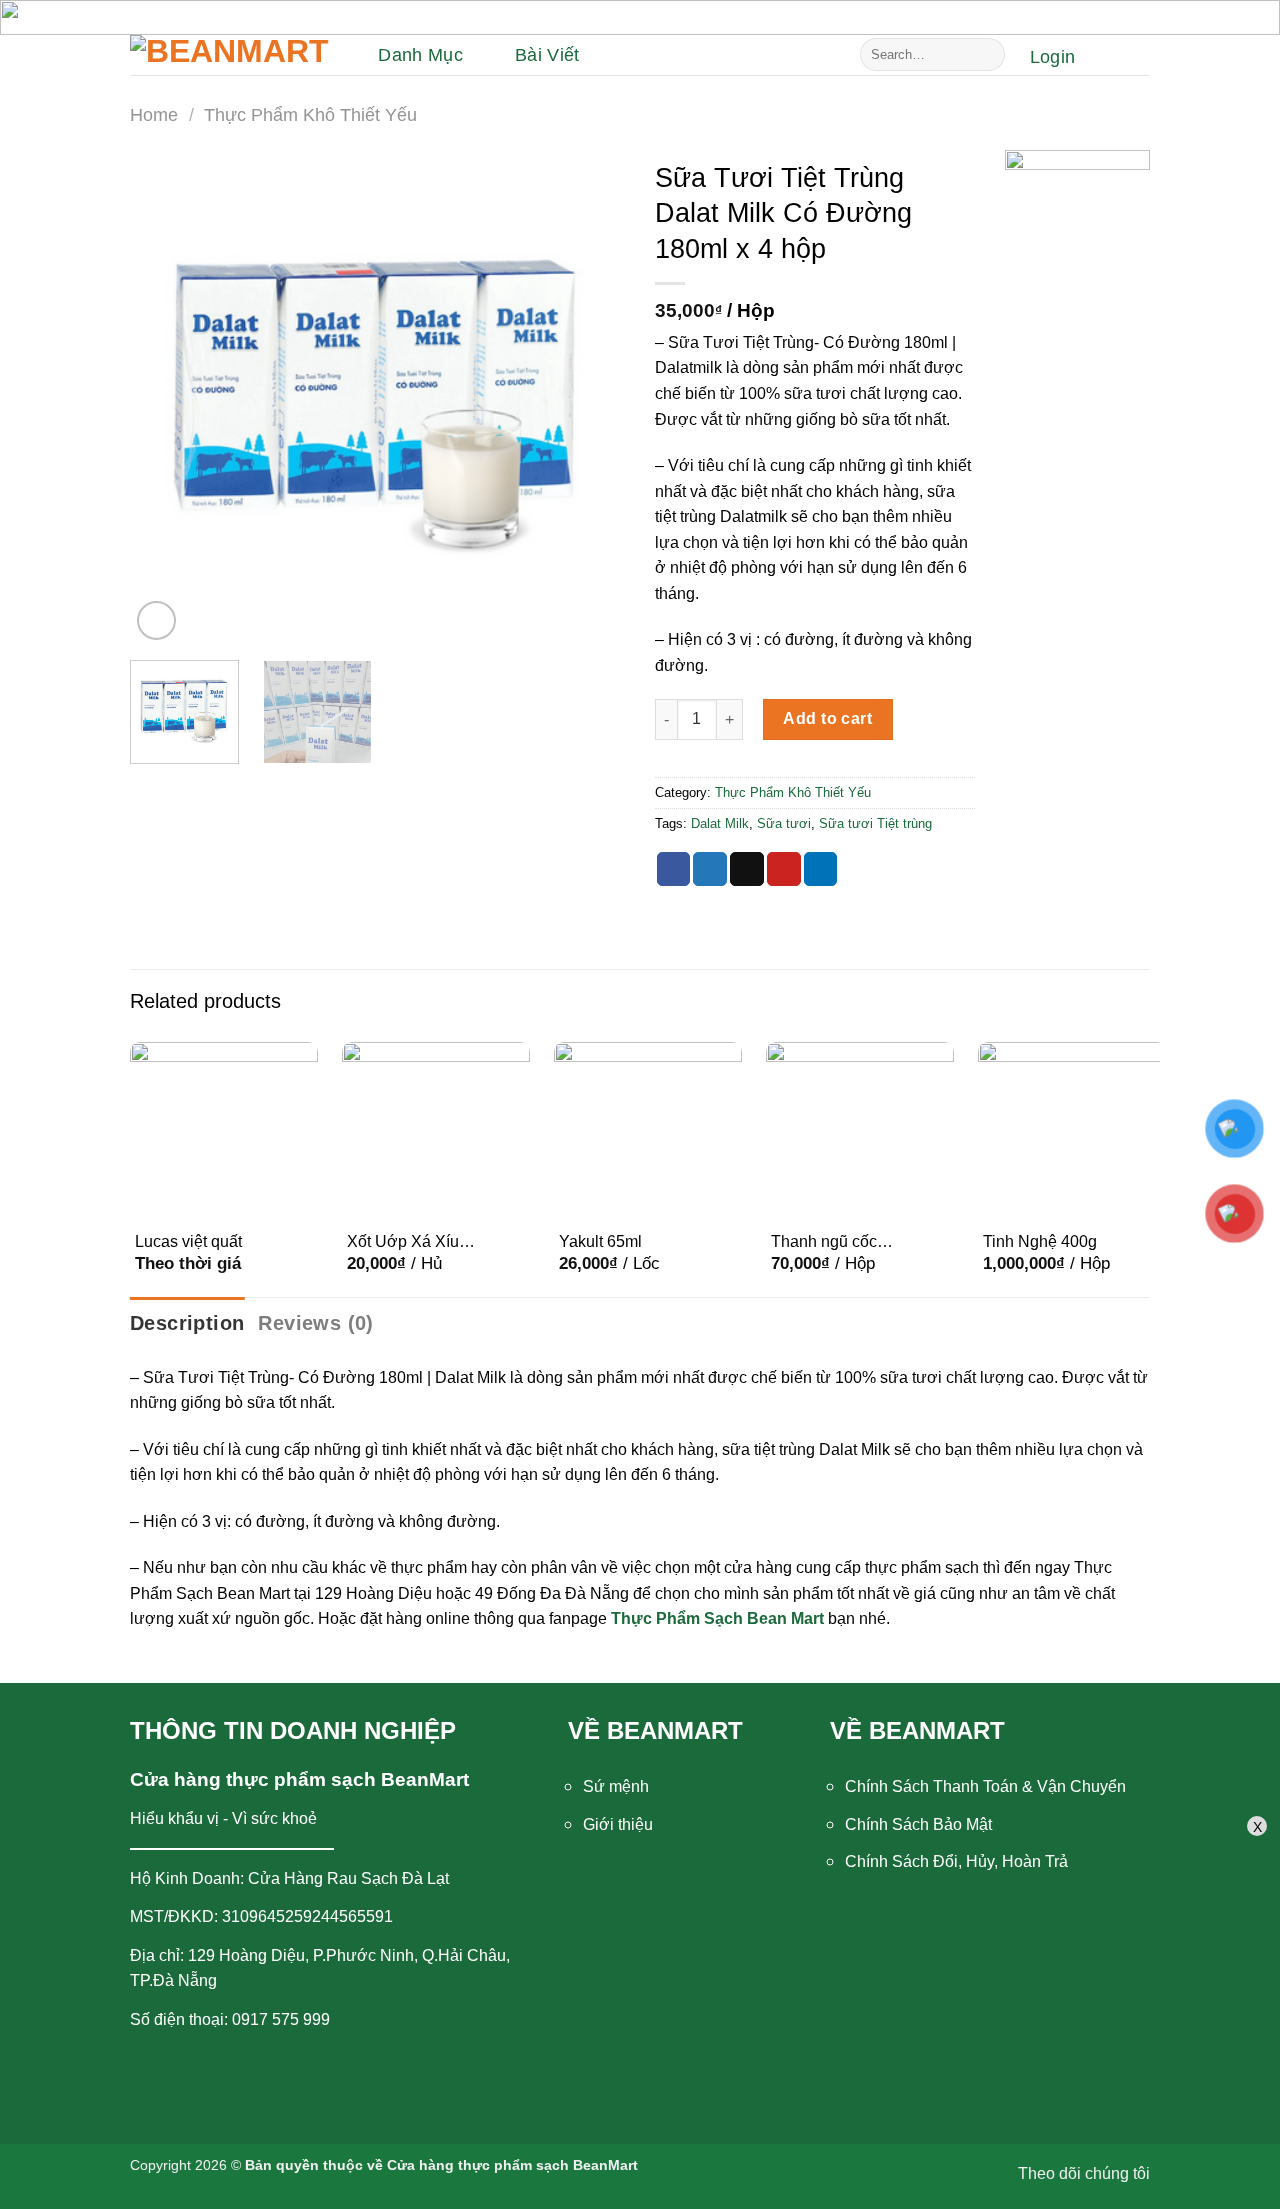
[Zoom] (156, 620)
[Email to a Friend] (747, 869)
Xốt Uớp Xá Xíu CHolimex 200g (403, 1243)
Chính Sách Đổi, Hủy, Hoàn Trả (956, 1861)
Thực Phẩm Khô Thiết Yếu (310, 114)
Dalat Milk (720, 823)
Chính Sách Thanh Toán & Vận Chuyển (985, 1786)
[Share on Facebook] (674, 869)
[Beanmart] (230, 55)
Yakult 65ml (600, 1241)
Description (187, 1323)
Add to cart (827, 718)
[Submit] (986, 55)
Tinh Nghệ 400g (1040, 1241)
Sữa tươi (784, 823)
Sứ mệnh (616, 1786)
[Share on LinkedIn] (821, 869)
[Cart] (1122, 57)
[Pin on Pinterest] (784, 869)
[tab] (187, 1323)
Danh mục (420, 55)
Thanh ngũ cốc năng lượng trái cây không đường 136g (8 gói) (840, 1243)
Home (154, 114)
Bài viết (547, 55)
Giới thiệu (618, 1824)
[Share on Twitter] (710, 869)
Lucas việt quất (188, 1241)
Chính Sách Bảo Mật (918, 1824)
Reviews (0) (315, 1323)
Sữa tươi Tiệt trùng (875, 823)
